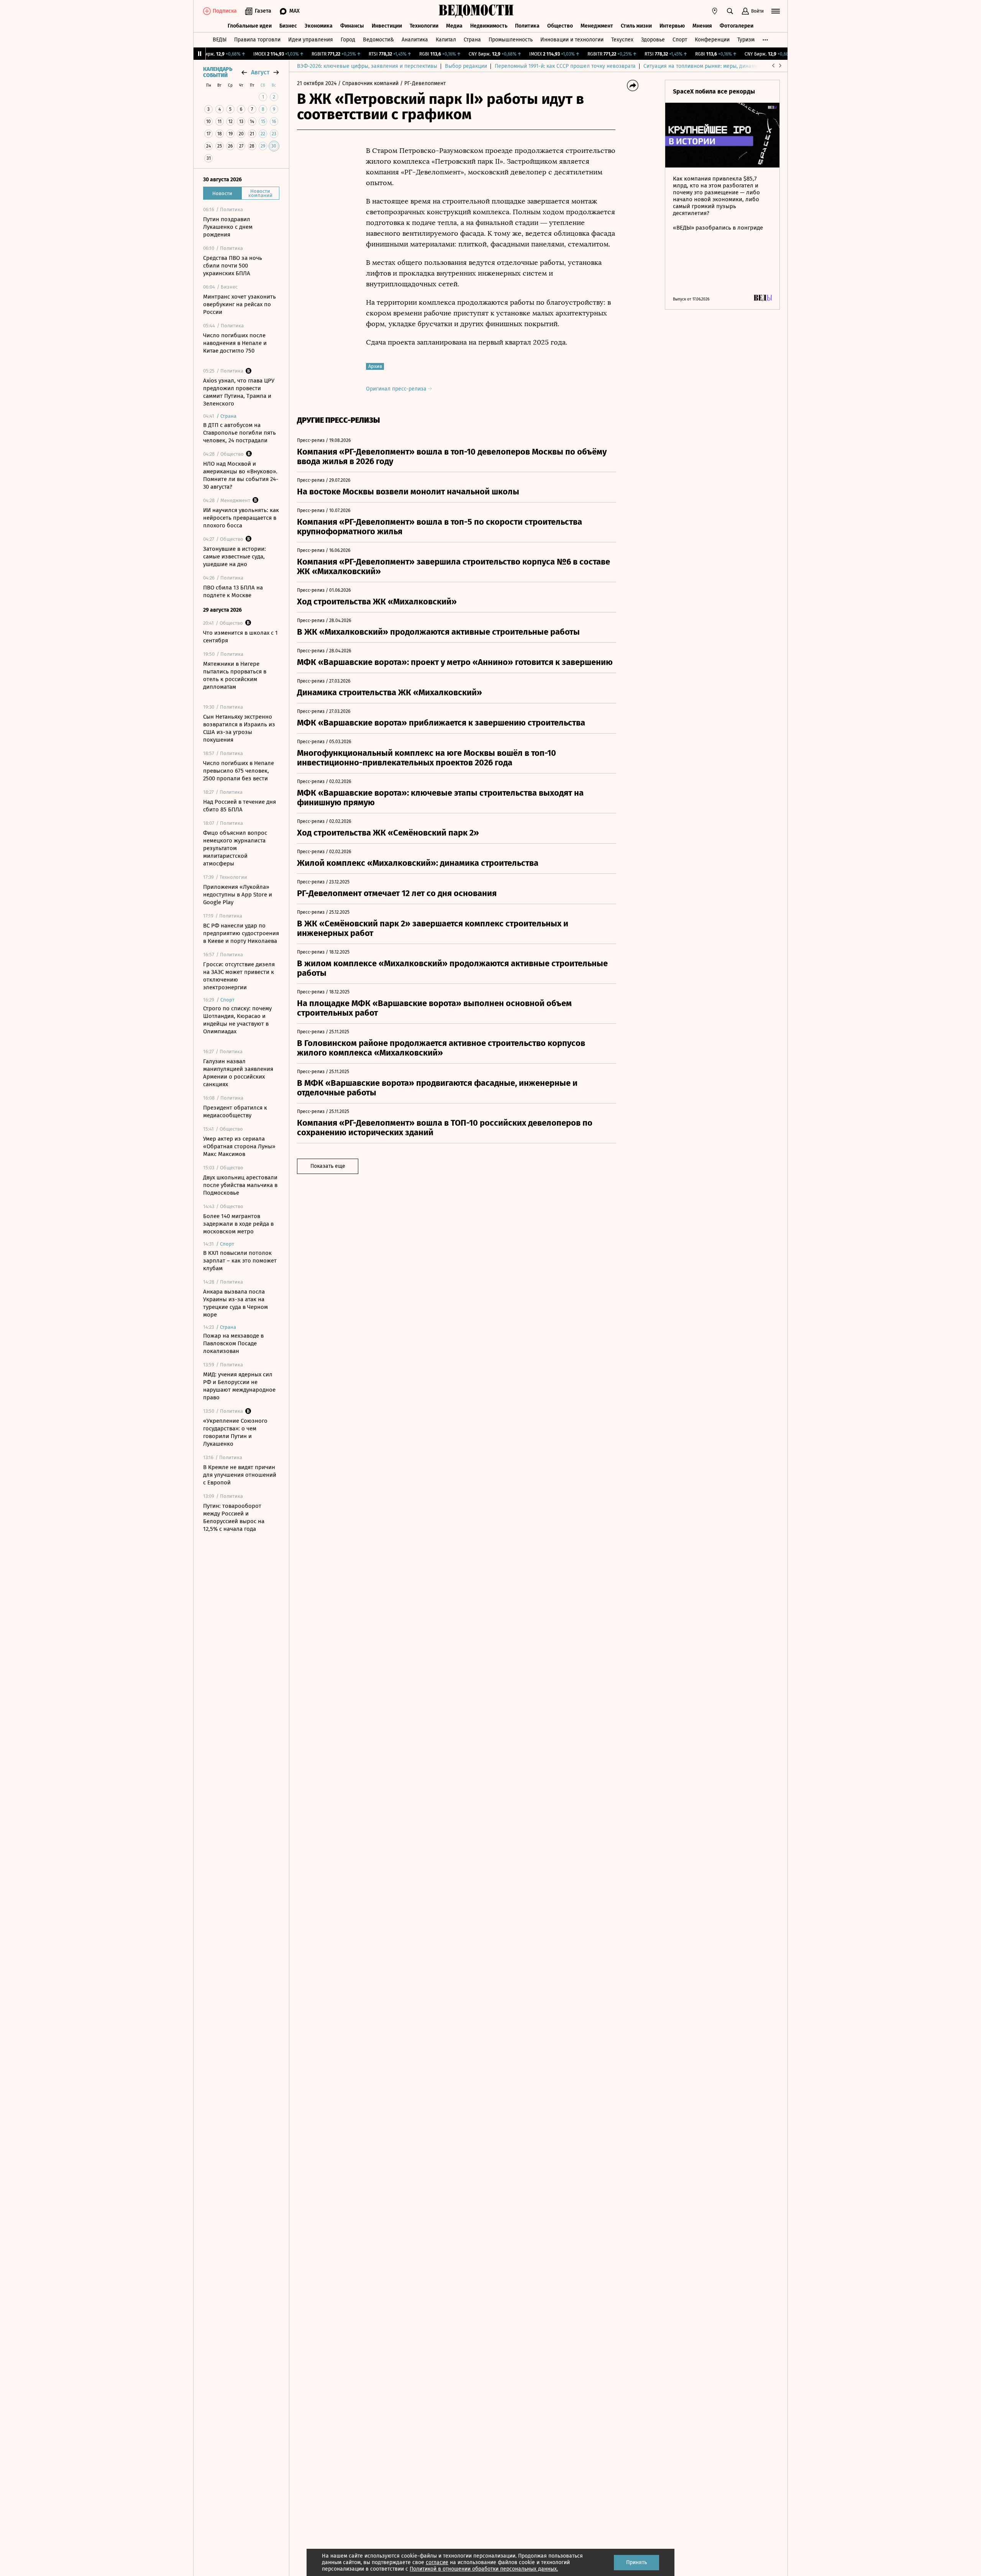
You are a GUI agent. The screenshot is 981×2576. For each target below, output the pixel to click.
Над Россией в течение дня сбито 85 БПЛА (240, 806)
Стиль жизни (636, 26)
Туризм (746, 40)
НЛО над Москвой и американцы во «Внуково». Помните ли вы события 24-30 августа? (241, 475)
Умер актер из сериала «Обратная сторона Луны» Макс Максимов (239, 1146)
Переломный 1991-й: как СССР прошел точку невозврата (565, 66)
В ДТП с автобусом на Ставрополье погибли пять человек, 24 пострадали (240, 433)
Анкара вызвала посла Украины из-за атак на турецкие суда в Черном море (235, 1303)
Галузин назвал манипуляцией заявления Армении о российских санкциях (238, 1073)
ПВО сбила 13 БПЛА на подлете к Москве (233, 591)
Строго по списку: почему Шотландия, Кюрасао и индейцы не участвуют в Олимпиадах (237, 1020)
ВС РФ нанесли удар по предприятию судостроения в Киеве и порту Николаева (241, 933)
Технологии (424, 26)
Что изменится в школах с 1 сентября (240, 637)
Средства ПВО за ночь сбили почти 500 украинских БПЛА (233, 266)
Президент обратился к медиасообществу (235, 1112)
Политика (527, 26)
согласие (437, 2562)
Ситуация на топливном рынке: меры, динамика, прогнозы (717, 66)
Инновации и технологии (572, 40)
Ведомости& (378, 40)
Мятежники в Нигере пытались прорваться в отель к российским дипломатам (235, 675)
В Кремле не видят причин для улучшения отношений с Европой (240, 1475)
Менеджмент (597, 26)
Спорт (680, 40)
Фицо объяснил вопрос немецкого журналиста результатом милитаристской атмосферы (235, 848)
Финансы (352, 26)
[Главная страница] (476, 11)
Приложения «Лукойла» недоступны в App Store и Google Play (238, 895)
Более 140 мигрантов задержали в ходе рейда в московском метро (238, 1224)
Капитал (446, 40)
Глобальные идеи (250, 26)
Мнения (702, 26)
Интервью (672, 26)
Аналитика (415, 40)
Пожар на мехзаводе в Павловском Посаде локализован (233, 1343)
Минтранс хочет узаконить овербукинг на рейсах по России (240, 304)
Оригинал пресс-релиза (397, 389)
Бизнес (288, 26)
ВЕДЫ (220, 40)
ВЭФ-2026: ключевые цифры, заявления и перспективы (367, 66)
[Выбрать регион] (715, 11)
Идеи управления (311, 40)
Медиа (454, 26)
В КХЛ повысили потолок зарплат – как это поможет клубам (240, 1261)
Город (348, 40)
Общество (560, 26)
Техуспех (622, 40)
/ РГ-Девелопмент (423, 83)
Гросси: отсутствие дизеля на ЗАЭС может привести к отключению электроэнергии (239, 976)
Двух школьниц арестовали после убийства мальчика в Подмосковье (240, 1185)
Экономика (319, 26)
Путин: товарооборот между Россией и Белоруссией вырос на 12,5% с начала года (234, 1517)
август (260, 72)
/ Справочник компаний (368, 83)
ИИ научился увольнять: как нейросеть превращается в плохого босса (241, 518)
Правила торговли (257, 40)
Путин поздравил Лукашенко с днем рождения (228, 227)
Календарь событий (218, 72)
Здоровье (653, 40)
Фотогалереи (737, 26)
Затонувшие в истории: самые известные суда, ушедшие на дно (235, 557)
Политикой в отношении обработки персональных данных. (484, 2569)
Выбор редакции (466, 66)
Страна (472, 40)
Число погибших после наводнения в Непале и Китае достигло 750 (235, 343)
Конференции (712, 40)
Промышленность (511, 40)
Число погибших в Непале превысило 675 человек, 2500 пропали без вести (239, 771)
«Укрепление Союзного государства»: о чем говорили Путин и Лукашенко (235, 1432)
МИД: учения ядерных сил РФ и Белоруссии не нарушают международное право (239, 1386)
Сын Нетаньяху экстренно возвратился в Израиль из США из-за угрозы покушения (239, 728)
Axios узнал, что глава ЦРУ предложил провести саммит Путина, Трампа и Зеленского (239, 392)
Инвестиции (387, 26)
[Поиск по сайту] (730, 11)
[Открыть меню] (776, 11)
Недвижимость (489, 26)
